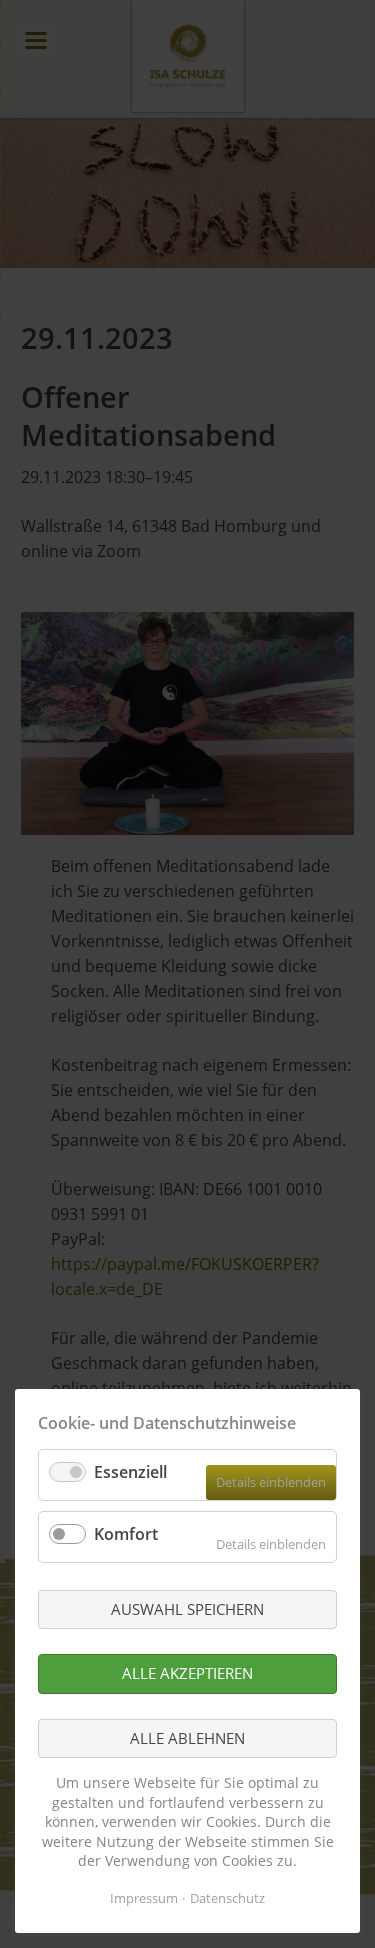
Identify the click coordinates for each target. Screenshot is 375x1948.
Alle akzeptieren (187, 1673)
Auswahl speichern (187, 1609)
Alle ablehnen (187, 1738)
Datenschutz (227, 1898)
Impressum (144, 1898)
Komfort (126, 1534)
